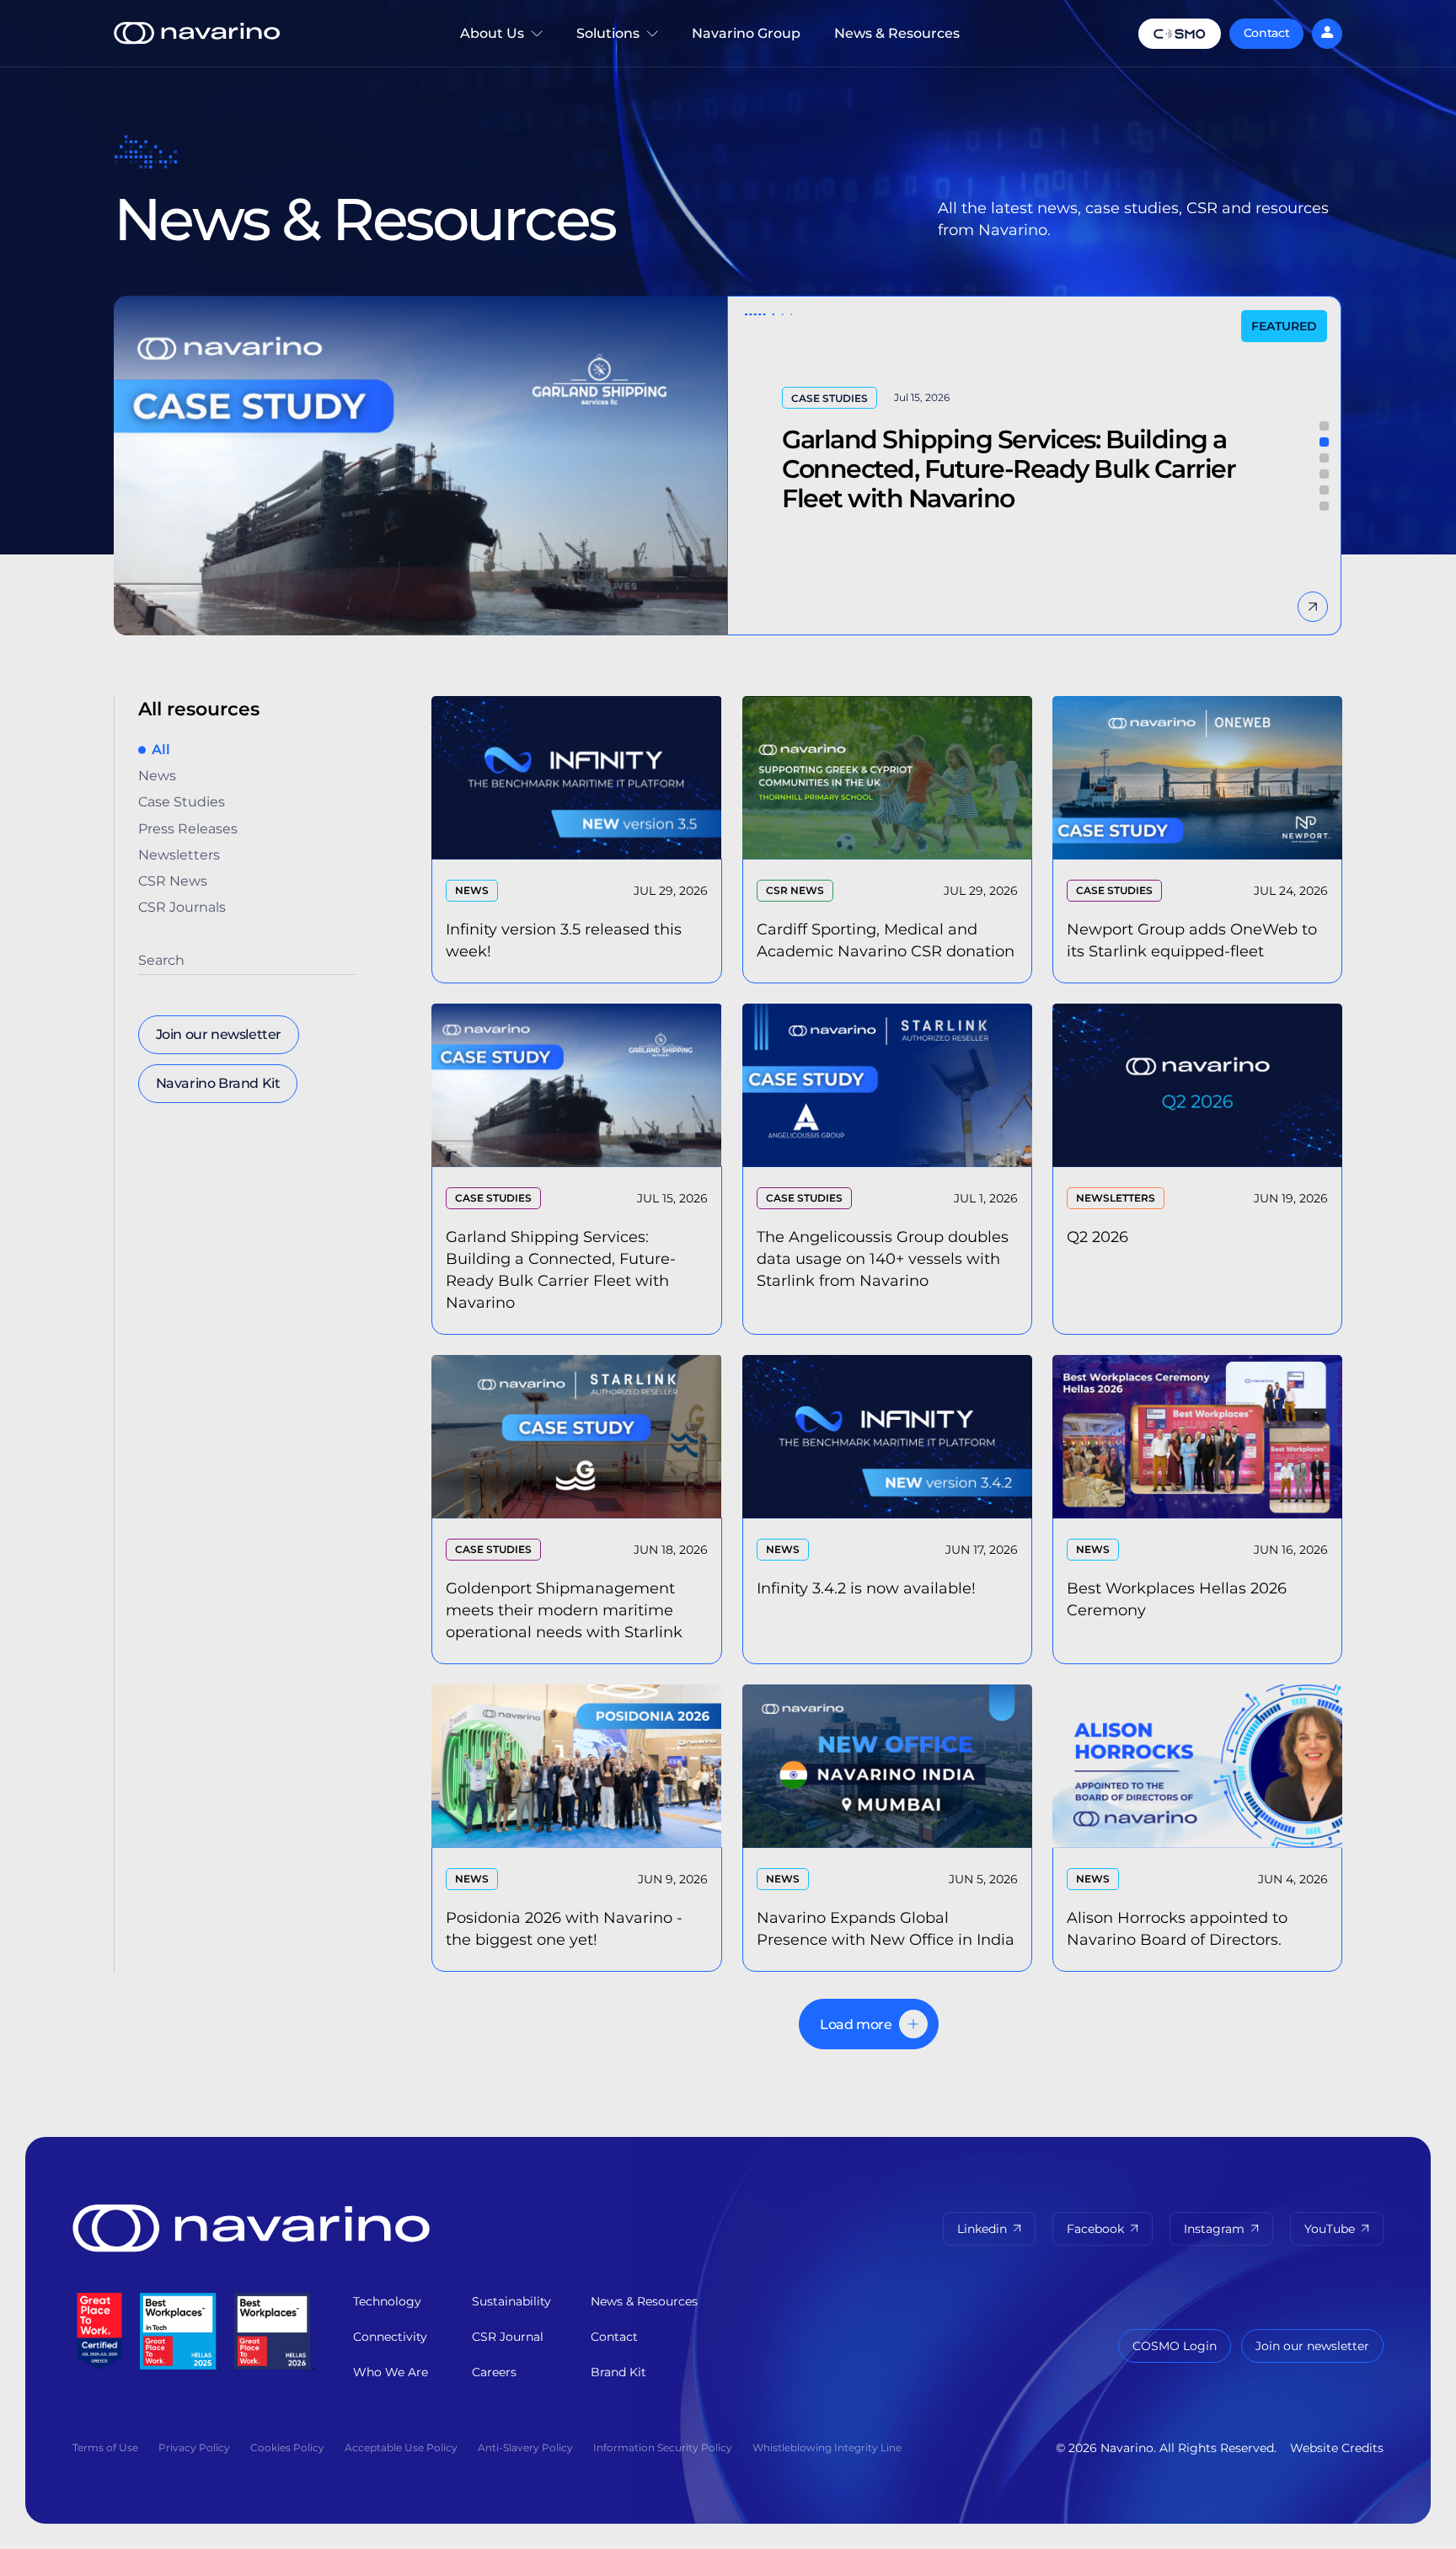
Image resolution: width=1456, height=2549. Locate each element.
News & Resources (897, 33)
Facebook (1095, 2229)
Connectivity (390, 2337)
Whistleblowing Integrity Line (827, 2447)
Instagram (1214, 2229)
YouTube (1330, 2229)
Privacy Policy (194, 2447)
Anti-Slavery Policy (525, 2447)
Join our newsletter (1312, 2346)
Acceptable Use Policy (401, 2447)
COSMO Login (1175, 2346)
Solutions (617, 46)
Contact (1267, 33)
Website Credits (1337, 2448)
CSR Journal (508, 2337)
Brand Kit (618, 2372)
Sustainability (511, 2301)
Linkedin (982, 2229)
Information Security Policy (663, 2447)
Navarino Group (746, 33)
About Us (484, 46)
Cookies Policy (287, 2447)
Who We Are (391, 2372)
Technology (387, 2301)
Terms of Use (105, 2447)
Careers (494, 2372)
